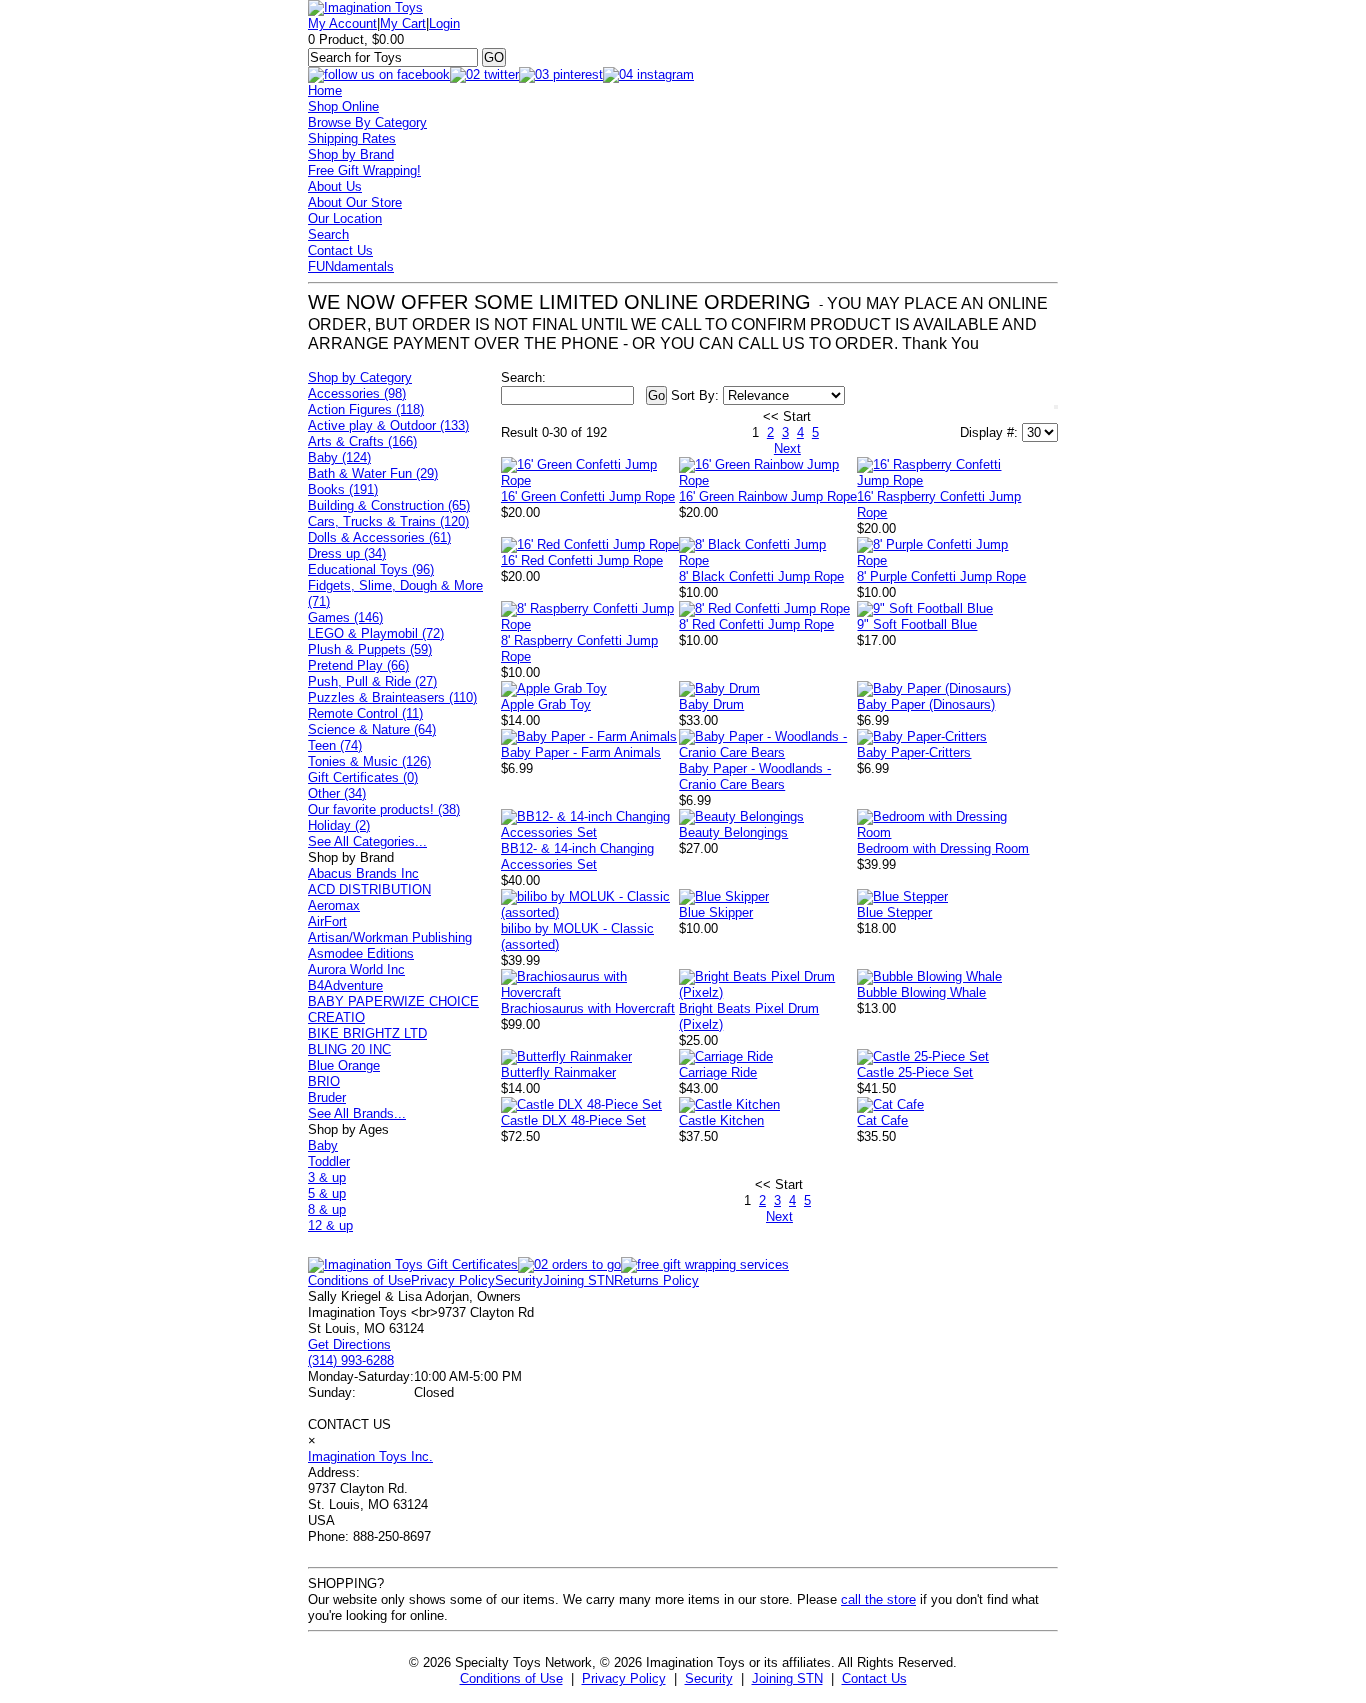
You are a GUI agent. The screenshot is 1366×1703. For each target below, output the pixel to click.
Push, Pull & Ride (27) (372, 681)
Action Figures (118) (366, 409)
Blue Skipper (716, 912)
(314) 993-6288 (351, 1360)
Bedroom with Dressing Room (943, 848)
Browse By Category (367, 122)
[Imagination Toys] (365, 7)
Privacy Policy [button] (624, 1678)
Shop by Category (360, 377)
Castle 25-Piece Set (915, 1072)
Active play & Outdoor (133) (388, 425)
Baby (323, 1145)
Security (519, 1280)
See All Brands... (357, 1113)
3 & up (327, 1177)
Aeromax (334, 905)
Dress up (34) (347, 553)
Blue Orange (344, 1065)
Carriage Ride (718, 1072)
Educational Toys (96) (371, 569)
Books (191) (343, 489)
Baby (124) (339, 457)
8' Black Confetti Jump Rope (761, 576)
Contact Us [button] (874, 1678)
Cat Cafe (882, 1120)
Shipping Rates (352, 138)
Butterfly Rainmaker (558, 1072)
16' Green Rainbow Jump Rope (768, 496)
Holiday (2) (339, 825)
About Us (335, 186)
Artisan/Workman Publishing (390, 937)
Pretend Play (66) (358, 665)
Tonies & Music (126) (369, 761)
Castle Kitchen (721, 1120)
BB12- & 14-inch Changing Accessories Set (577, 856)
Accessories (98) (357, 393)
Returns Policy (656, 1280)
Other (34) (337, 793)
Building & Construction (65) (389, 505)
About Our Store (355, 202)
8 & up (327, 1209)
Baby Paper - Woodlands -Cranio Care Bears (755, 776)
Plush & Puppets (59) (370, 649)
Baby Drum (711, 704)
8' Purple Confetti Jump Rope (941, 576)
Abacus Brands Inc (363, 873)
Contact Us (340, 250)
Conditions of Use (359, 1280)
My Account (342, 23)
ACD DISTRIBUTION (369, 889)
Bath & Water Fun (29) (373, 473)
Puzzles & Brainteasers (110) (392, 697)
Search (328, 234)
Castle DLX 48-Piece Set (573, 1120)
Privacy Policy (453, 1280)
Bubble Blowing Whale (921, 992)
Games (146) (345, 617)
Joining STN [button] (787, 1678)
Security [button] (709, 1678)
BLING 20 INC (349, 1049)
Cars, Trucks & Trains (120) (388, 521)
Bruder (327, 1097)
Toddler (329, 1161)
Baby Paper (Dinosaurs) (926, 704)
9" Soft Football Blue (917, 624)
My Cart (403, 23)
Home (325, 90)
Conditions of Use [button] (511, 1678)
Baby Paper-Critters (914, 752)
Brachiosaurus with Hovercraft (588, 1008)
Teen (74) (335, 745)
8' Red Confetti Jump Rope (756, 624)
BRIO (324, 1081)
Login (444, 23)
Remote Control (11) (365, 713)
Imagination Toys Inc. (370, 1456)
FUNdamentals (351, 266)
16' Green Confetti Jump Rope (588, 496)
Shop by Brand (351, 154)
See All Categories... (367, 841)
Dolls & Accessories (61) (379, 537)
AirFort (327, 921)
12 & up (330, 1225)
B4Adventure (345, 985)
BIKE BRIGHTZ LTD (367, 1033)
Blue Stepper (894, 912)
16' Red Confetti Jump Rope (582, 560)
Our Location (345, 218)
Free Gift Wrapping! (364, 170)
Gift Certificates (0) (363, 777)
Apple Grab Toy (546, 704)
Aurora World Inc (356, 969)
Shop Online (343, 106)
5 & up (327, 1193)
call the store (878, 1599)
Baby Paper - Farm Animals (581, 752)
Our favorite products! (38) (384, 809)
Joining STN (578, 1280)
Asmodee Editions (361, 953)
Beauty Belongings (733, 832)
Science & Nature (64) (372, 729)
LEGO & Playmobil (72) (376, 633)
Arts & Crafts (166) (362, 441)
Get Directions (349, 1344)
